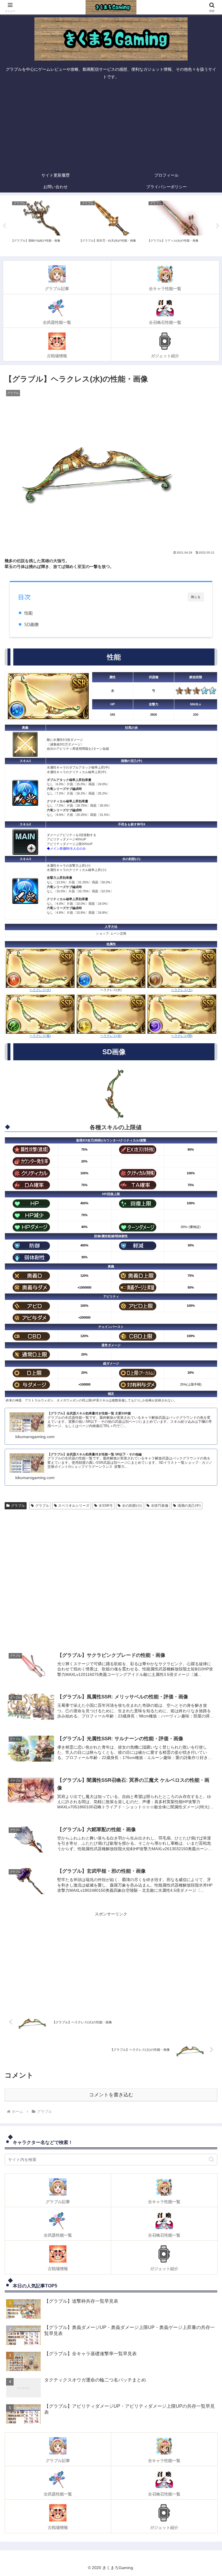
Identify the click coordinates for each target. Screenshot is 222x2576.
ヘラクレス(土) (182, 990)
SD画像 (31, 624)
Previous (4, 226)
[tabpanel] (42, 225)
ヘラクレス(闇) (182, 1036)
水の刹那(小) (132, 1506)
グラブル (18, 1506)
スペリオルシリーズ (74, 1506)
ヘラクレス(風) (40, 1036)
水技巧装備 (160, 1506)
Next (218, 226)
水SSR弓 (106, 1506)
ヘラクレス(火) (40, 990)
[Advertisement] (111, 126)
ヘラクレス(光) (111, 1036)
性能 (28, 613)
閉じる (196, 597)
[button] (211, 2159)
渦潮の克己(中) (189, 1506)
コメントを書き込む (111, 2095)
